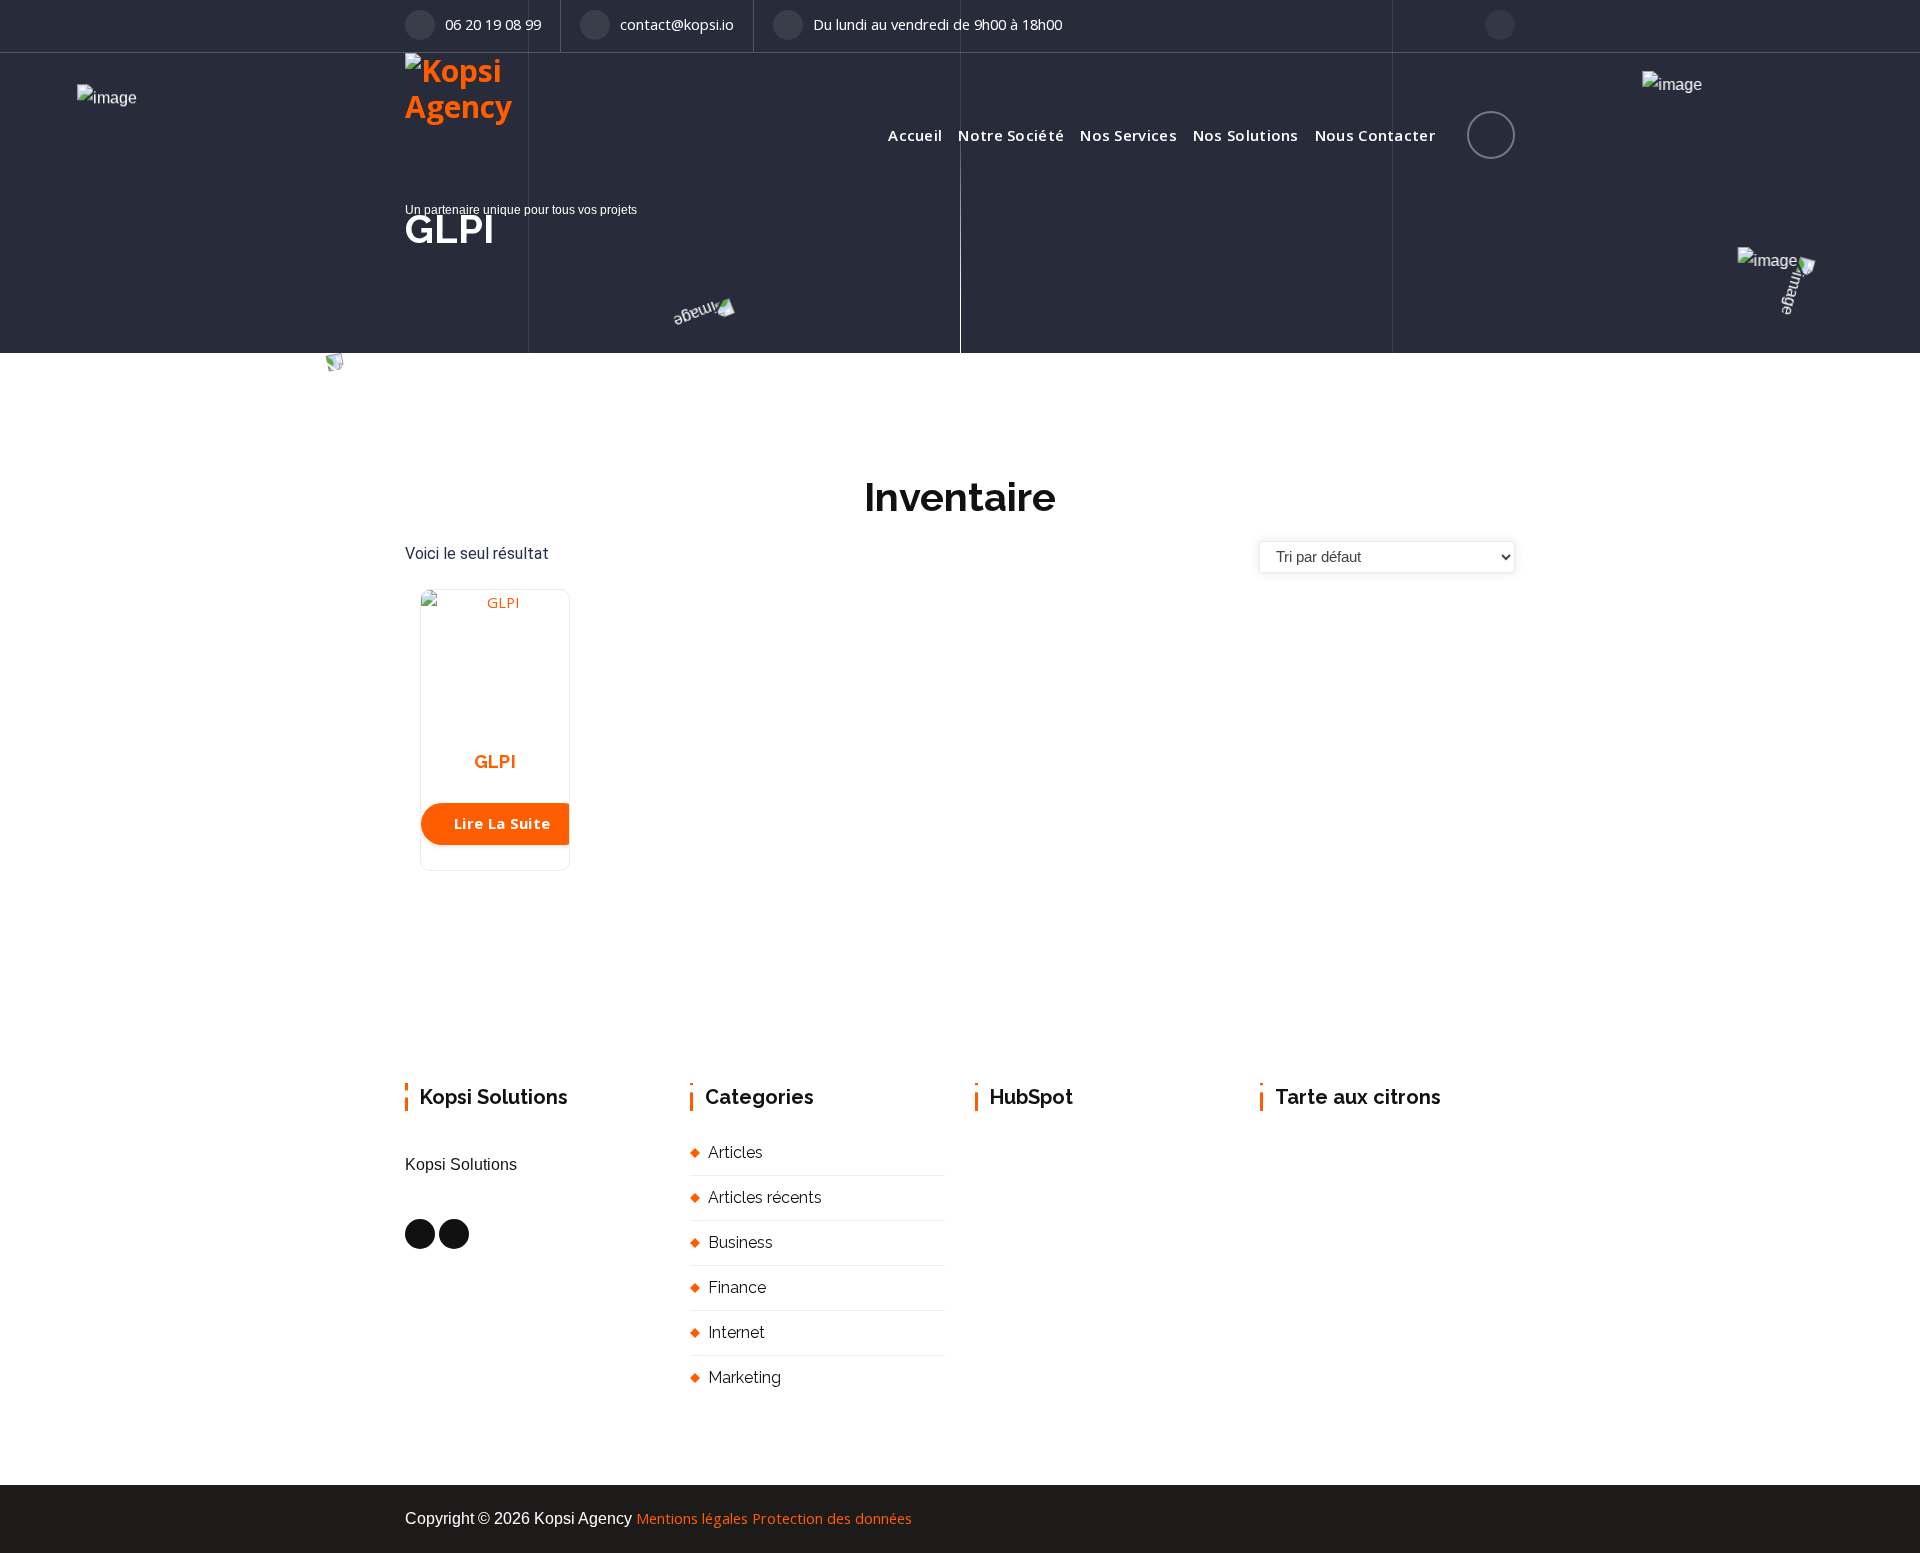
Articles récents (765, 1197)
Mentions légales (692, 1518)
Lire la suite (502, 823)
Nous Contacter (1375, 135)
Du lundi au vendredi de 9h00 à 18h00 (937, 24)
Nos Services (1128, 135)
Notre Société (1011, 135)
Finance (737, 1287)
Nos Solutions (1246, 135)
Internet (736, 1332)
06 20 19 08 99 (493, 24)
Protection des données (832, 1518)
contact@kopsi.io (677, 24)
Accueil (915, 135)
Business (740, 1242)
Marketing (744, 1377)
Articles (735, 1152)
